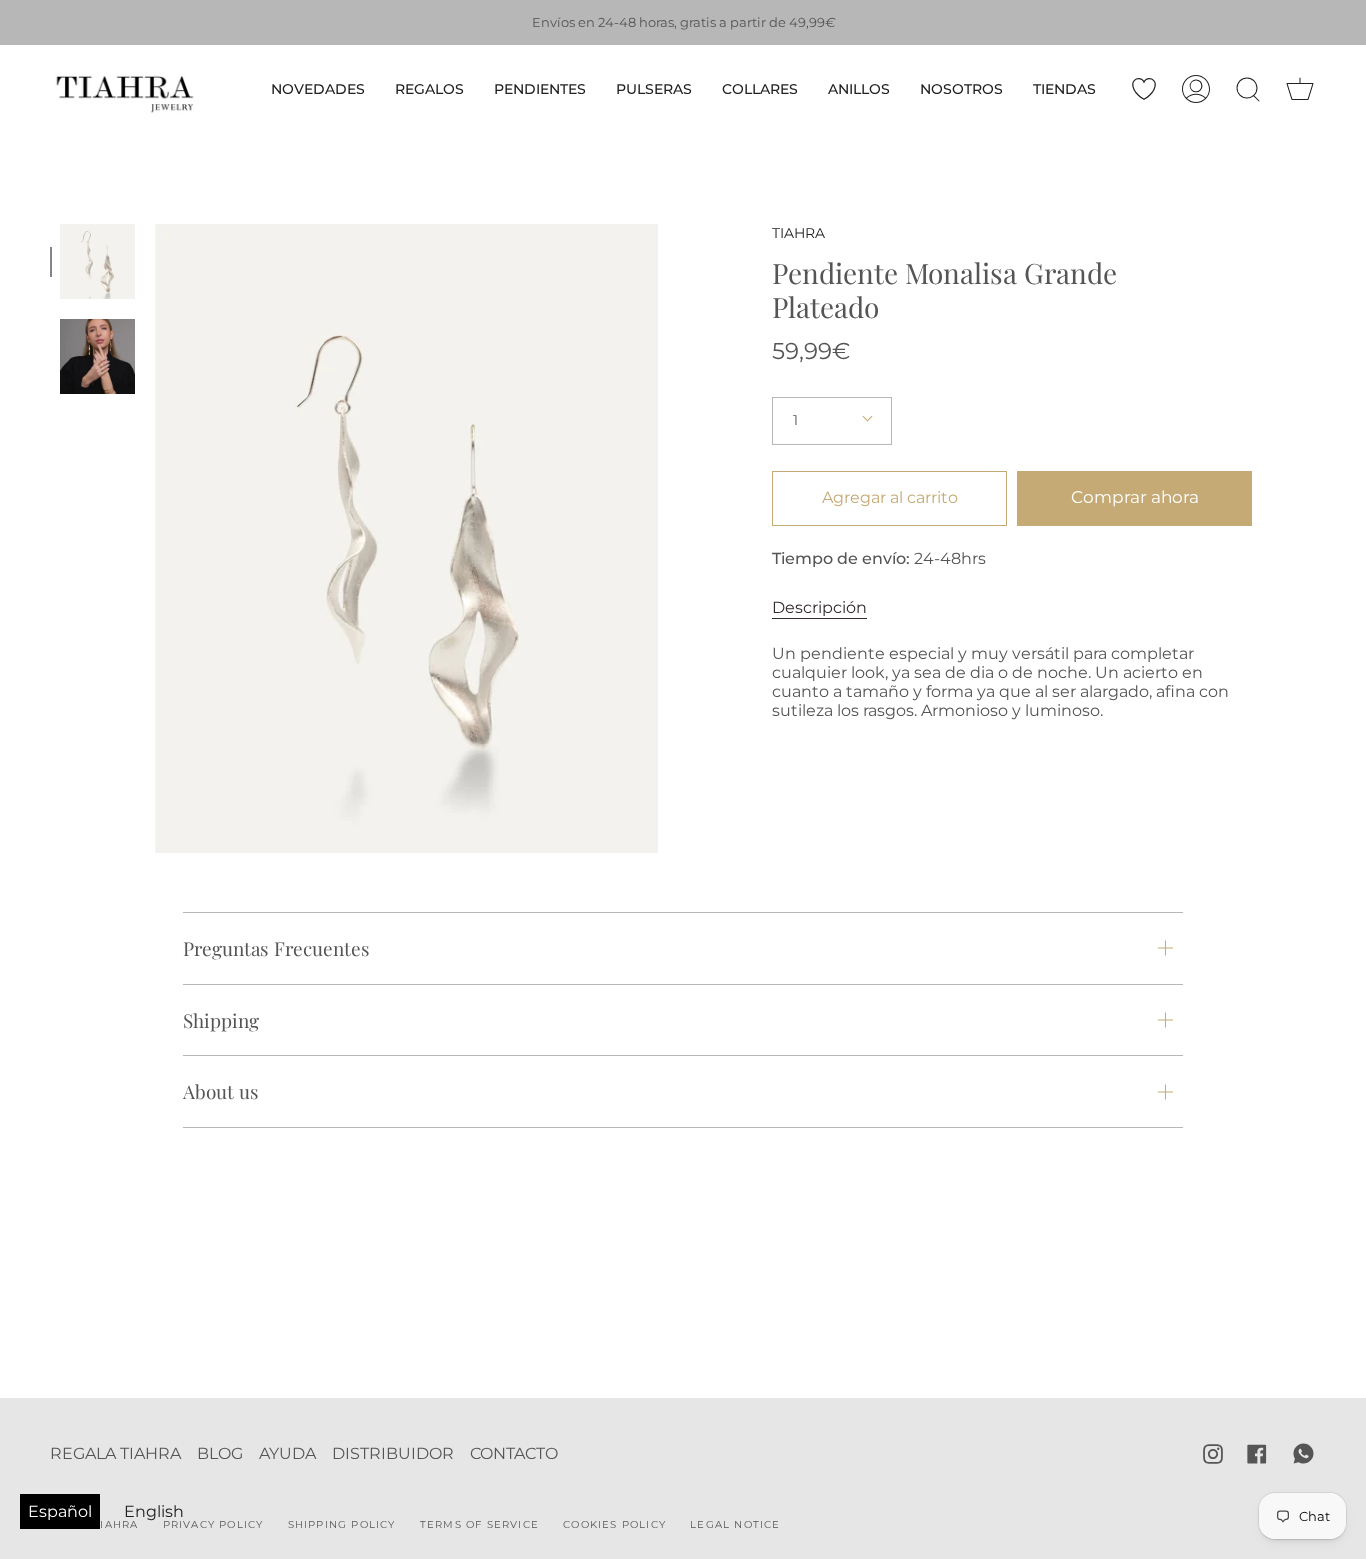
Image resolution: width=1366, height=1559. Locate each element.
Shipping (221, 1020)
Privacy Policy (213, 1524)
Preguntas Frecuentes (276, 948)
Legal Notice (735, 1524)
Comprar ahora (1135, 497)
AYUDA (287, 1453)
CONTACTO (514, 1453)
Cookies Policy (614, 1524)
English (154, 1511)
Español (60, 1511)
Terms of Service (479, 1524)
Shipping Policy (342, 1524)
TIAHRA (798, 233)
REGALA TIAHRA (115, 1453)
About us (221, 1091)
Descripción (819, 607)
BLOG (220, 1453)
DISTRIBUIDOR (393, 1453)
